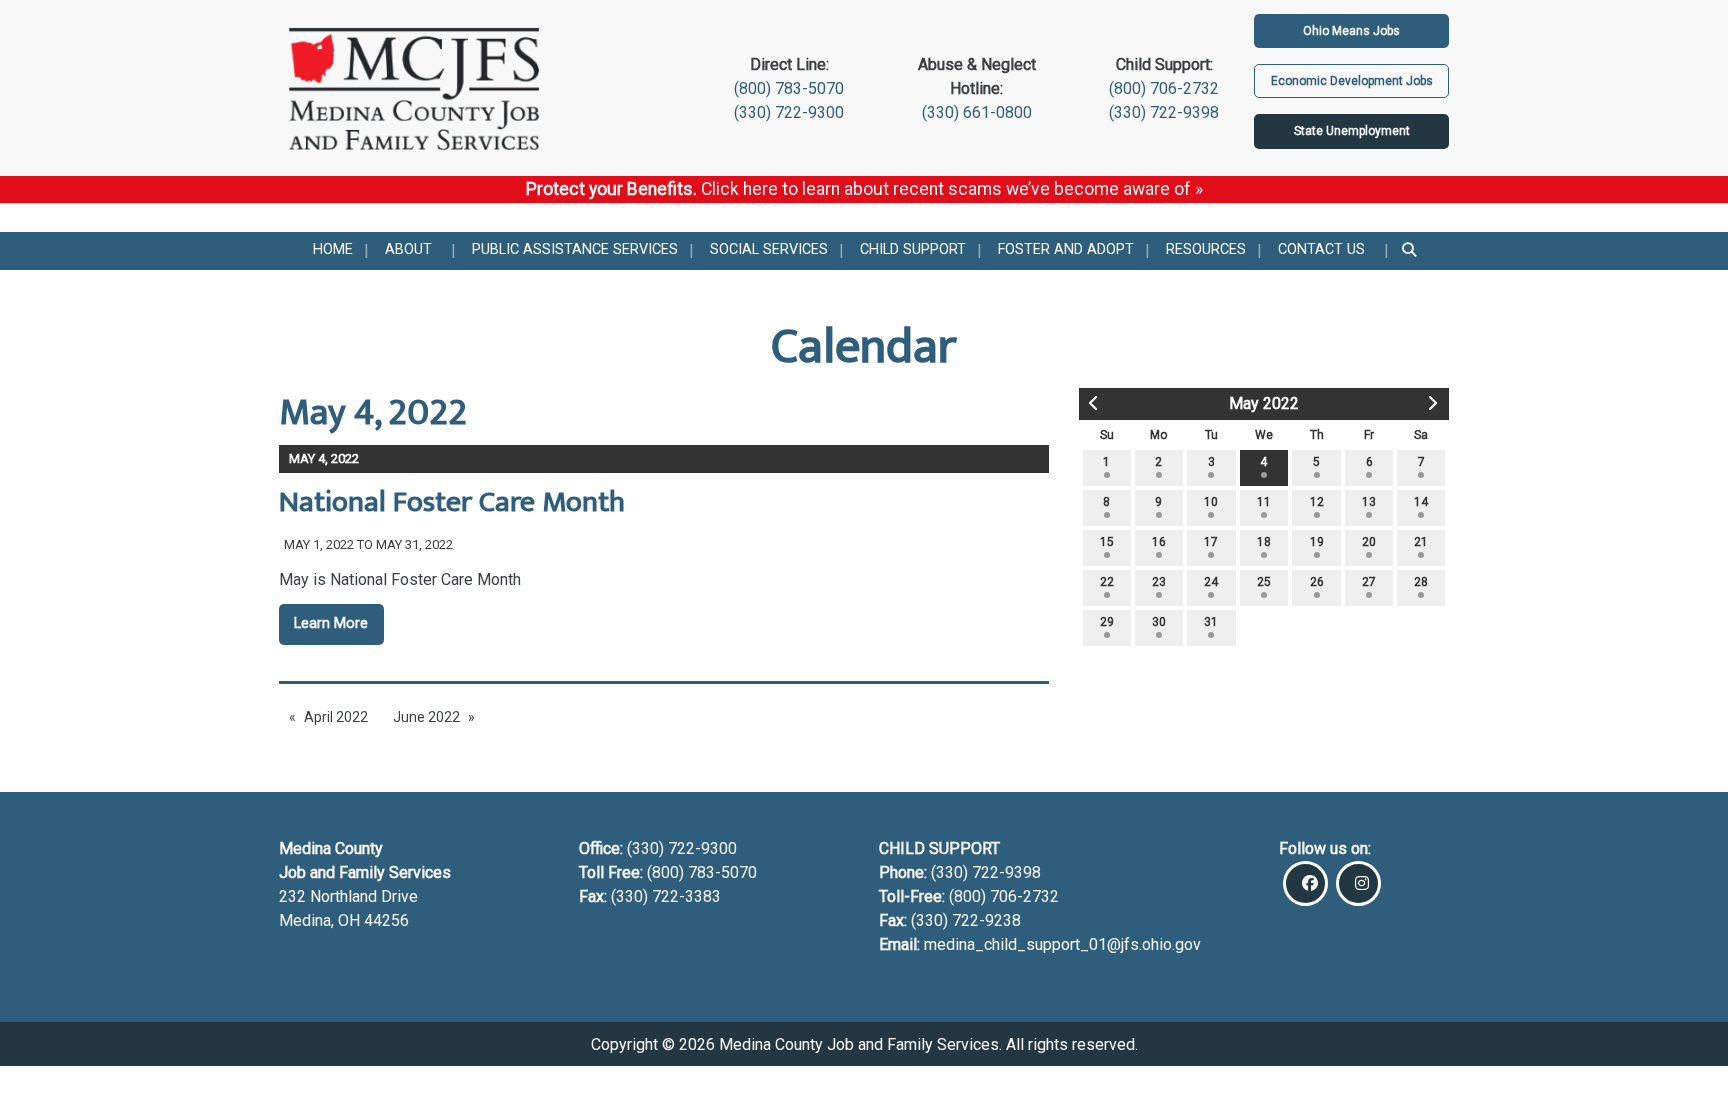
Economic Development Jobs (1352, 81)
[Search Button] (1410, 251)
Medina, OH (321, 920)
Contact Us (1321, 249)
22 (1107, 582)
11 (1264, 502)
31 (1211, 622)
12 (1317, 502)
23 (1159, 582)
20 (1369, 542)
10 (1211, 502)
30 (1159, 622)
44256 (386, 920)
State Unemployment (1352, 131)
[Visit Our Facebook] (1305, 883)
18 (1264, 542)
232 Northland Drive (348, 896)
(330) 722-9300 (789, 112)
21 (1421, 542)
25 (1264, 582)
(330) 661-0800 (977, 112)
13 (1369, 502)
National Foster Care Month (452, 502)
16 (1159, 542)
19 (1317, 542)
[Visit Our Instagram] (1358, 883)
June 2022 (426, 717)
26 (1317, 582)
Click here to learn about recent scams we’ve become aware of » (952, 189)
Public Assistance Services (575, 249)
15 (1107, 542)
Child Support (913, 249)
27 (1369, 582)
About (408, 249)
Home (333, 249)
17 (1211, 542)
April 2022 (336, 717)
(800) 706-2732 (1164, 88)
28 (1421, 582)
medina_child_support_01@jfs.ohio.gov (1062, 944)
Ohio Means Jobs (1351, 31)
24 (1211, 582)
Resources (1206, 249)
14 (1421, 502)
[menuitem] (333, 251)
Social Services (769, 249)
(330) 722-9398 (1164, 112)
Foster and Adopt (1066, 249)
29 (1107, 622)
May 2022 (1264, 403)
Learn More (331, 623)
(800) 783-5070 (789, 88)
